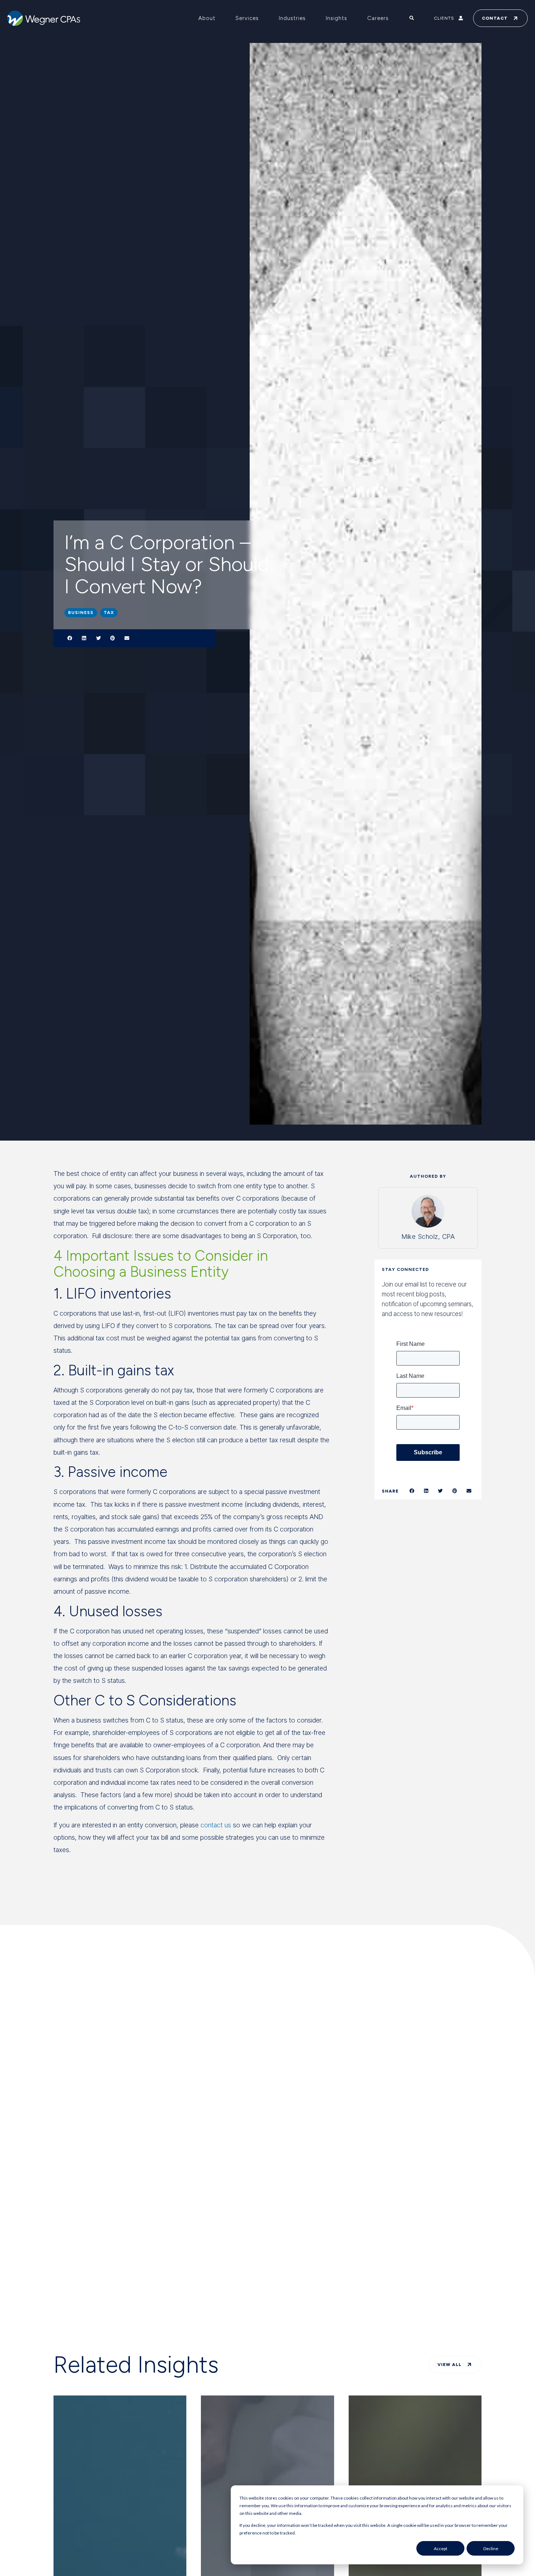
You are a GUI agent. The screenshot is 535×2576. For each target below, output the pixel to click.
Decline (491, 2549)
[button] (70, 638)
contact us (216, 1825)
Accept (441, 2549)
